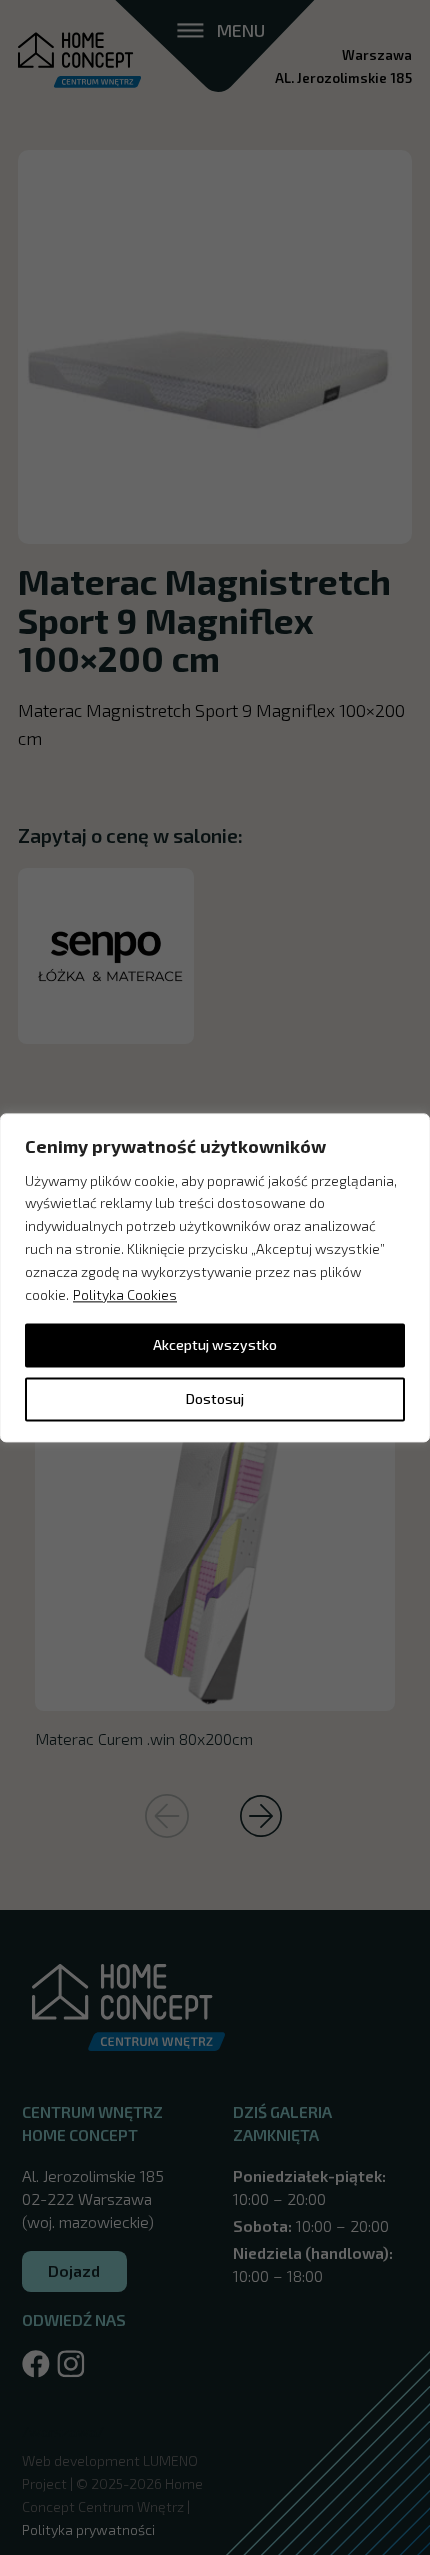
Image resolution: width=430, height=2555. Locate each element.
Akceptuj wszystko (215, 1344)
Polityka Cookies (125, 1294)
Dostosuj (215, 1398)
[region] (215, 1277)
